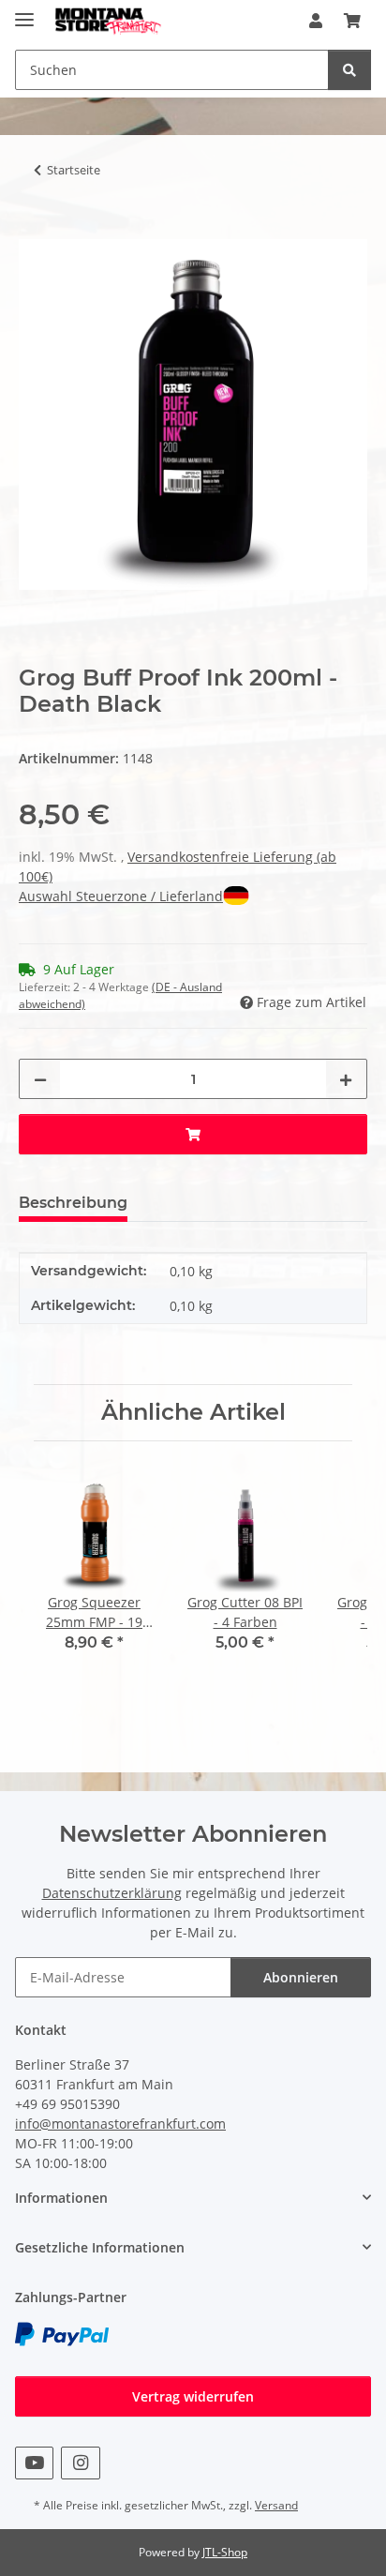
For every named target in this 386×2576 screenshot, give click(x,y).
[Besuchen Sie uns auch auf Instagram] (80, 2463)
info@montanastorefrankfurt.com (120, 2124)
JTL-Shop (225, 2552)
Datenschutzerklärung (112, 1893)
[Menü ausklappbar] (24, 12)
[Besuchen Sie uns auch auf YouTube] (34, 2463)
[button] (316, 21)
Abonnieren (301, 1977)
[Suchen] (349, 70)
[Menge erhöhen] (346, 1079)
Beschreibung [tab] (73, 1203)
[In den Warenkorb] (34, 229)
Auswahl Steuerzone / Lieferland (121, 896)
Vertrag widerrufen (193, 2396)
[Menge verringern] (40, 1079)
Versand (276, 2505)
